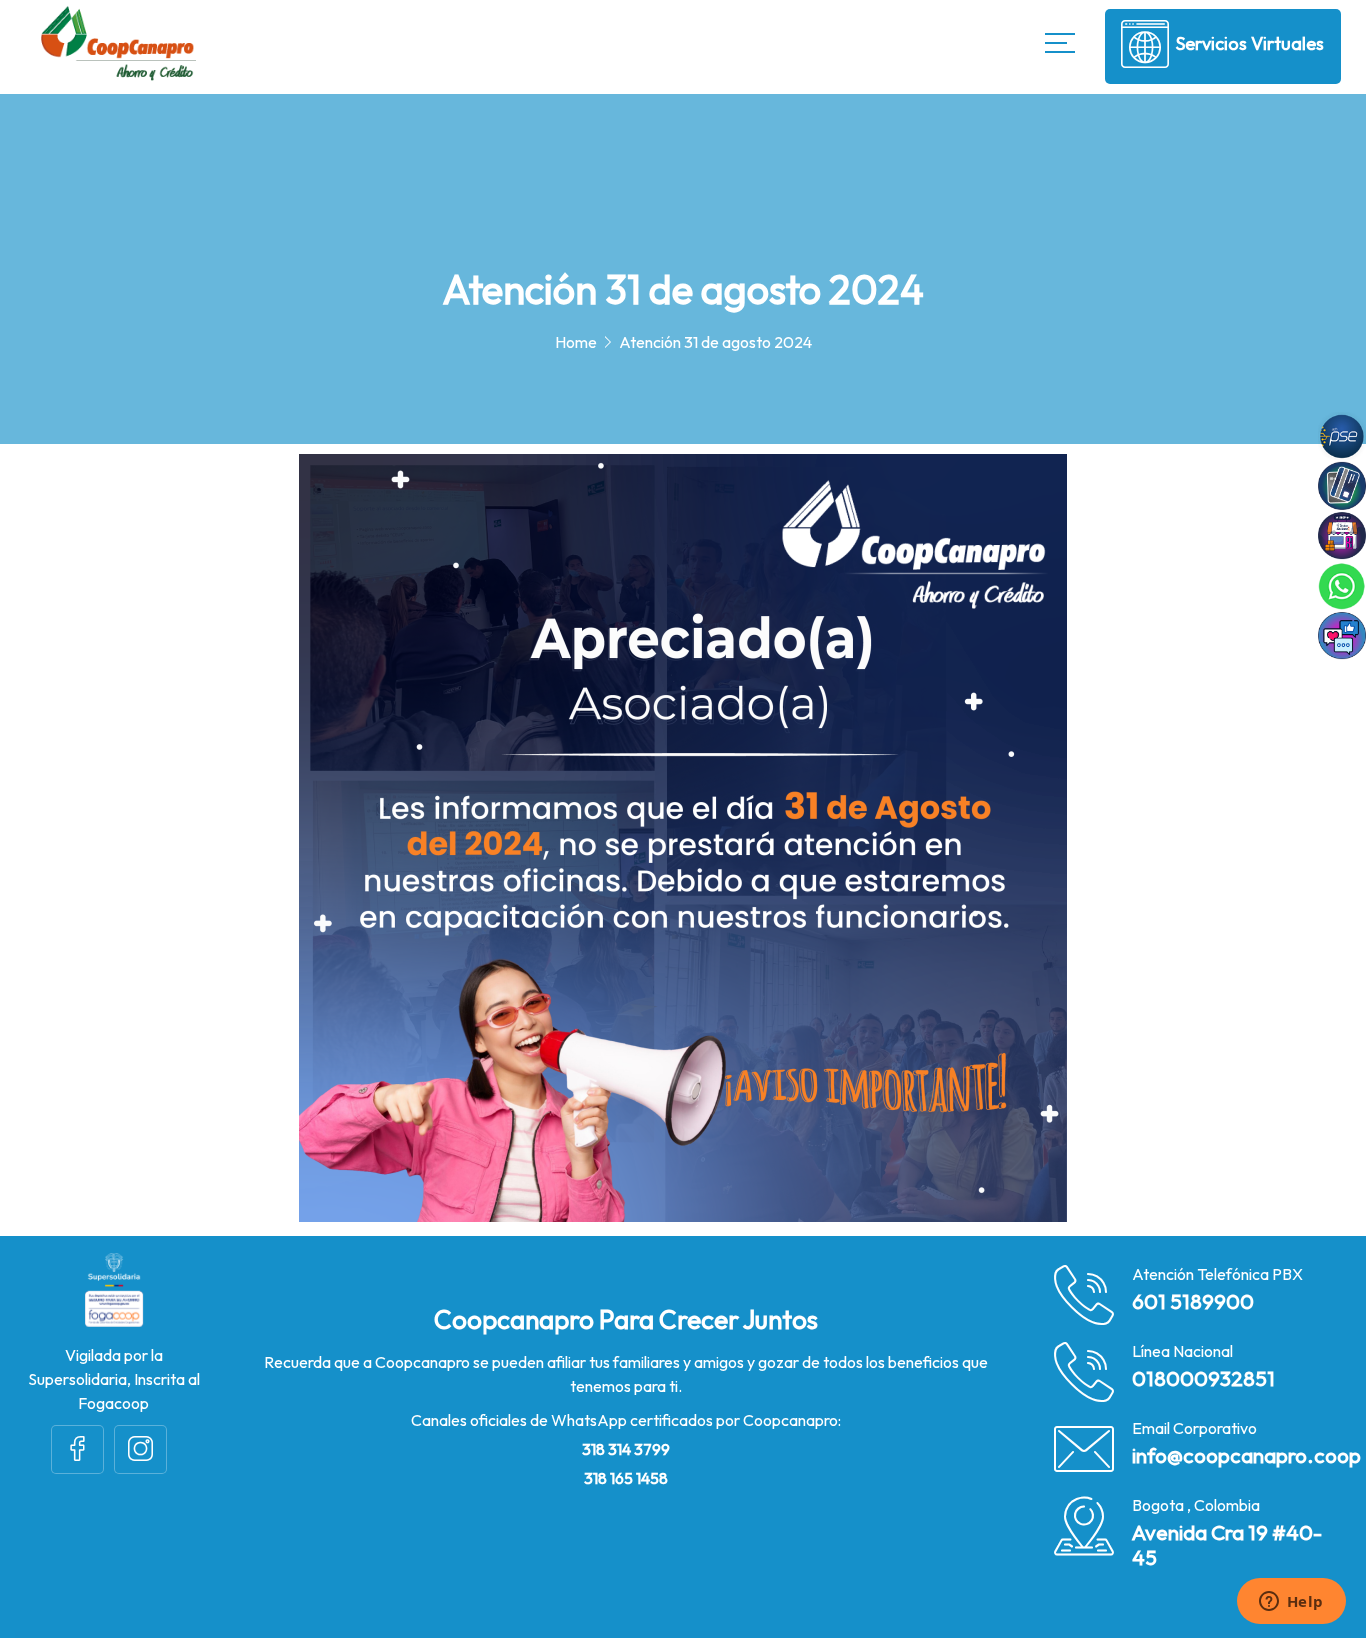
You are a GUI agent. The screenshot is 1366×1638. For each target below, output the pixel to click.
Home (576, 342)
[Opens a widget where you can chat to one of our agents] (1291, 1603)
